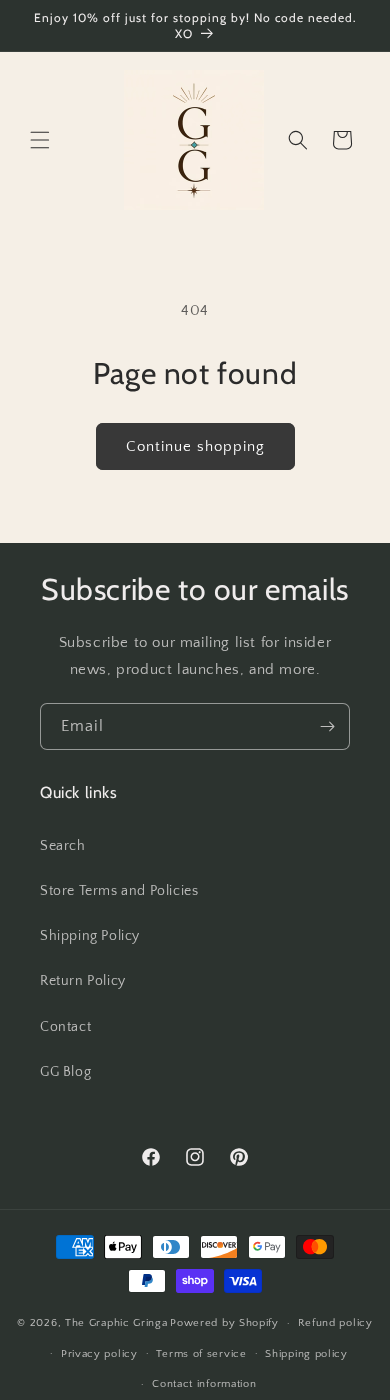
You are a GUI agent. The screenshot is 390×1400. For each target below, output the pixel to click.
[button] (40, 140)
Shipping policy (306, 1354)
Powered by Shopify (224, 1323)
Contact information (204, 1384)
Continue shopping (195, 446)
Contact (65, 1027)
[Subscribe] (327, 726)
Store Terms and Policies (119, 891)
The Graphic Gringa (116, 1323)
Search (63, 846)
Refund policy (335, 1323)
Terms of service (201, 1354)
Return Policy (83, 981)
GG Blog (65, 1072)
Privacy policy (99, 1354)
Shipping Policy (90, 936)
